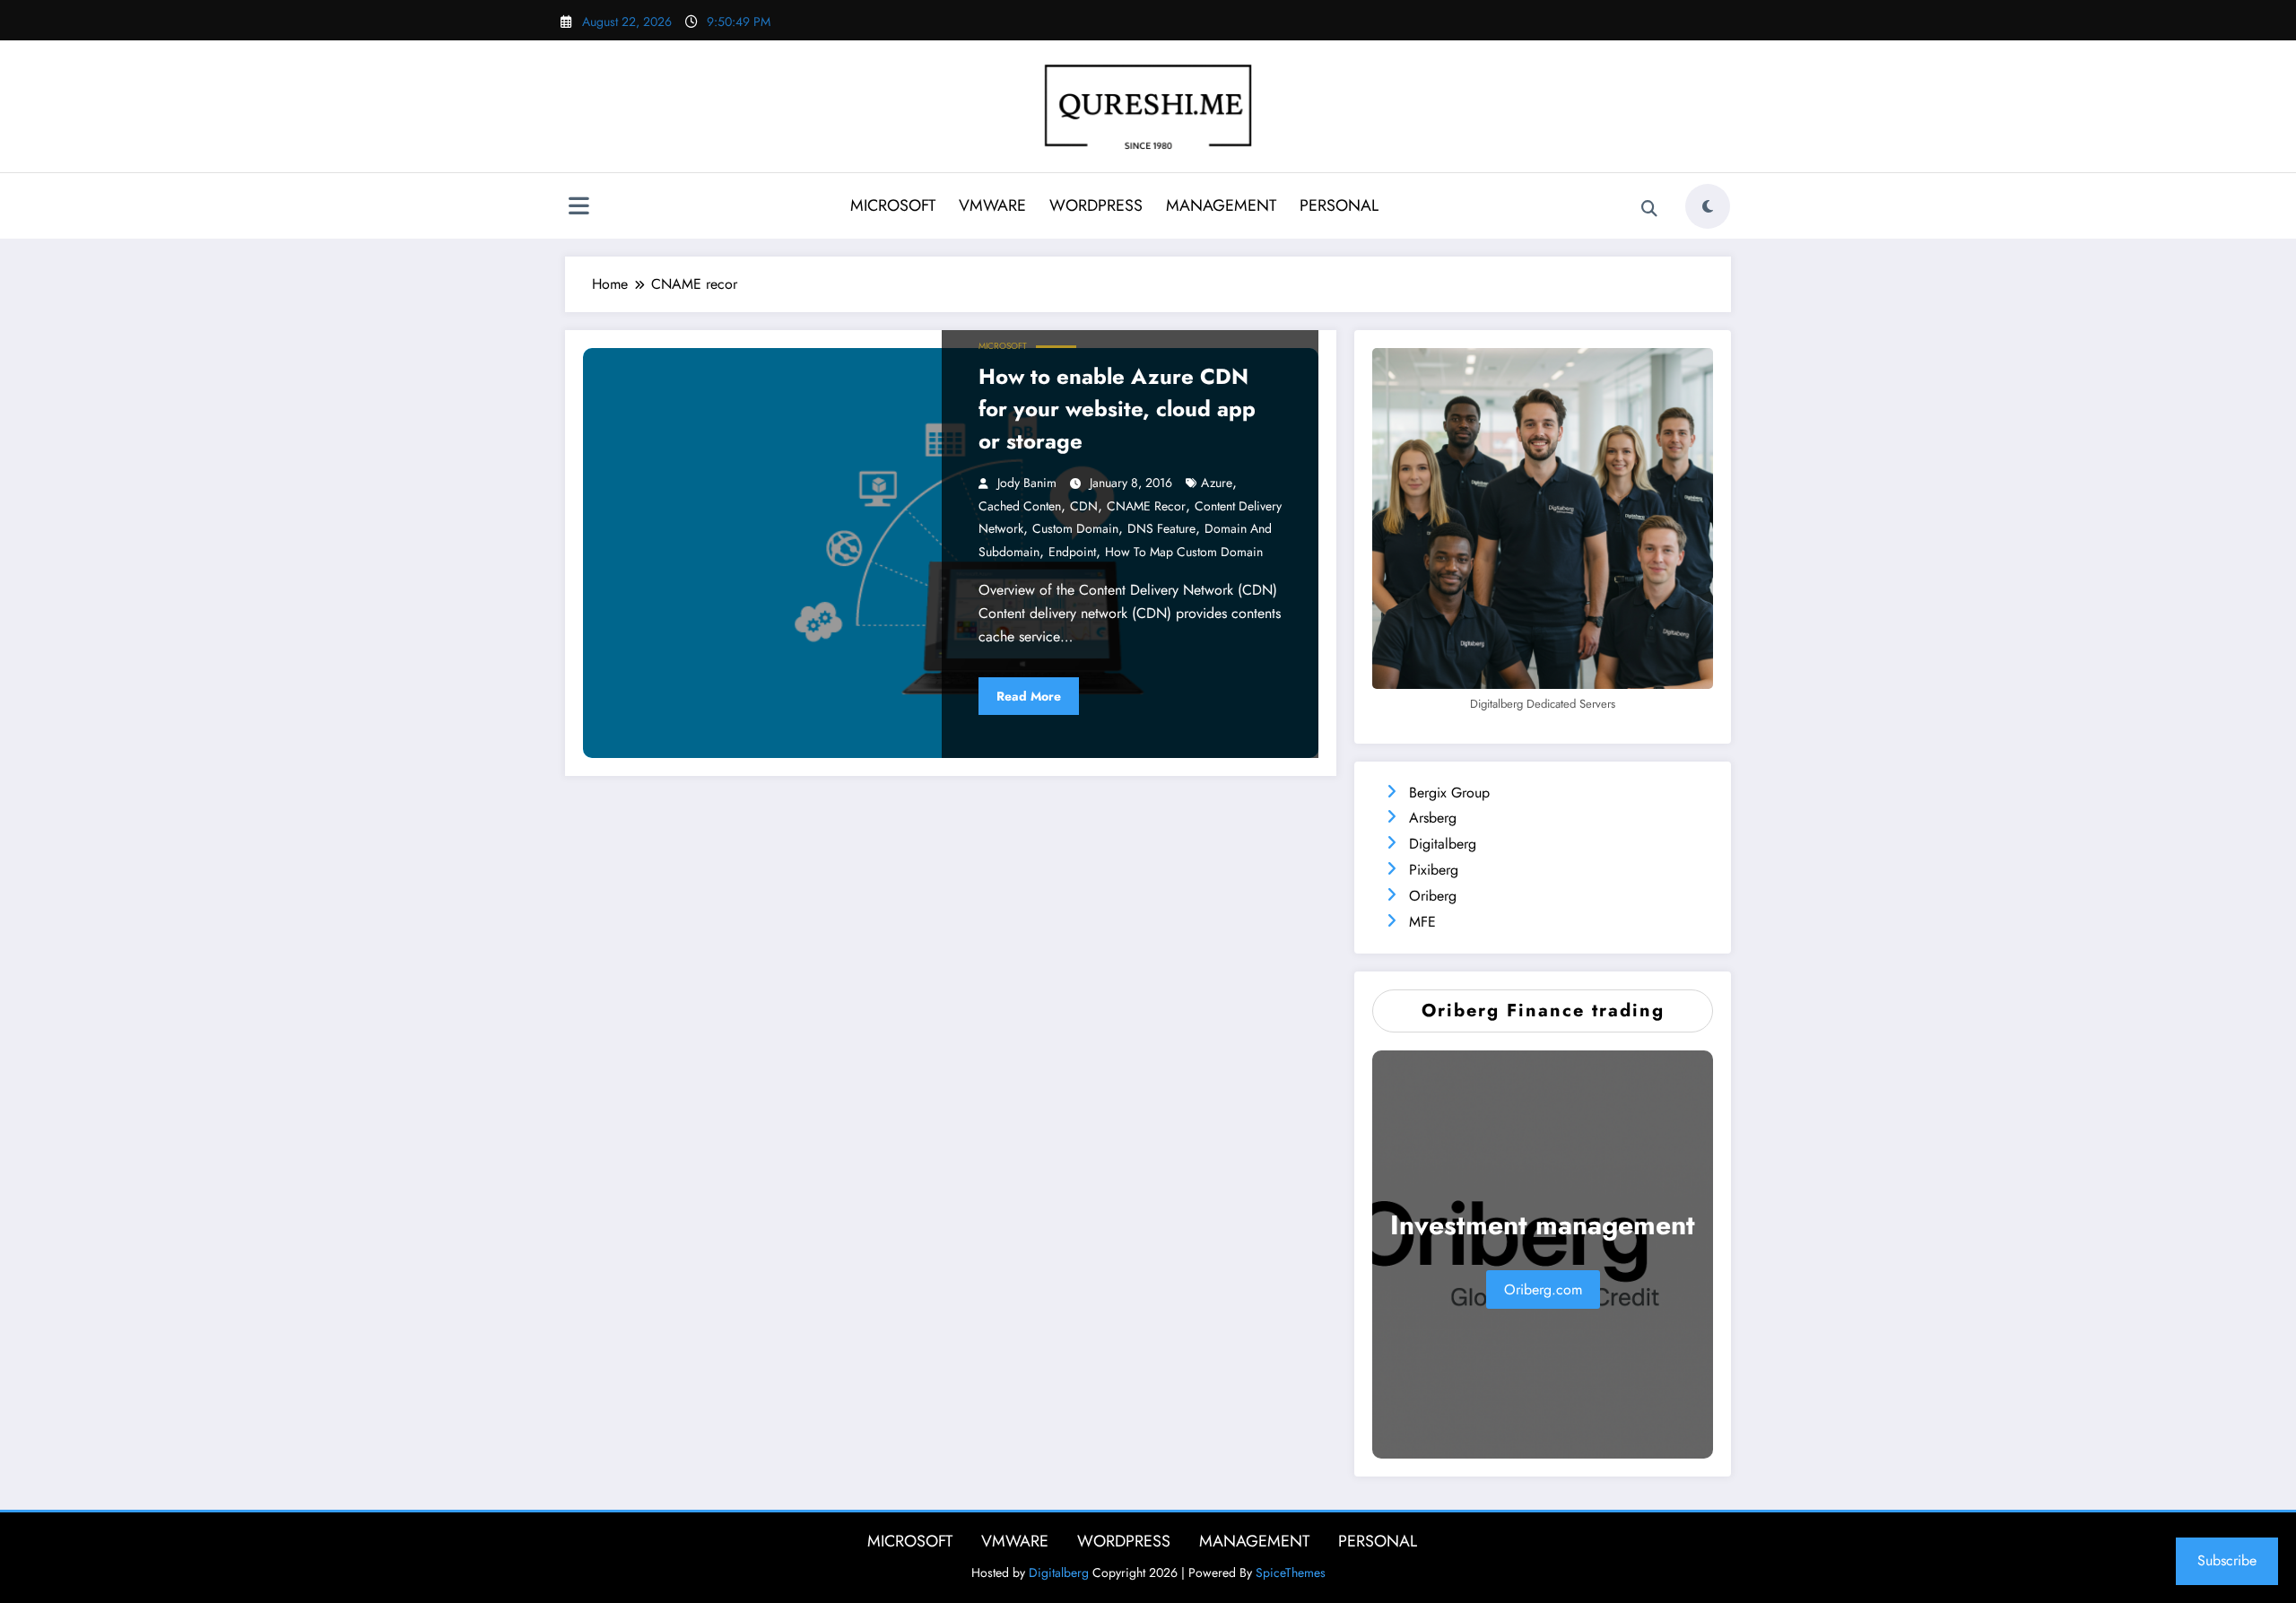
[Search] (1649, 209)
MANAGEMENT (1221, 205)
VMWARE (992, 205)
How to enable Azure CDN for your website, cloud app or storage (1117, 409)
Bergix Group (1449, 793)
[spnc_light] (1708, 206)
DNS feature (1161, 528)
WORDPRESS (1096, 205)
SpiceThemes (1291, 1573)
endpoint (1072, 552)
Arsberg (1433, 818)
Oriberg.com (1543, 1289)
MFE (1422, 922)
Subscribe (2227, 1560)
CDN (1084, 506)
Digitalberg (1443, 844)
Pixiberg (1434, 870)
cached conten (1020, 506)
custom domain (1075, 528)
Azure (1217, 483)
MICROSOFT (893, 205)
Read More (1029, 696)
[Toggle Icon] (578, 208)
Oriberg (1433, 896)
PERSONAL (1339, 205)
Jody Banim (1027, 483)
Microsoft (1003, 346)
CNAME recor (1146, 506)
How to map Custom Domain (1184, 552)
